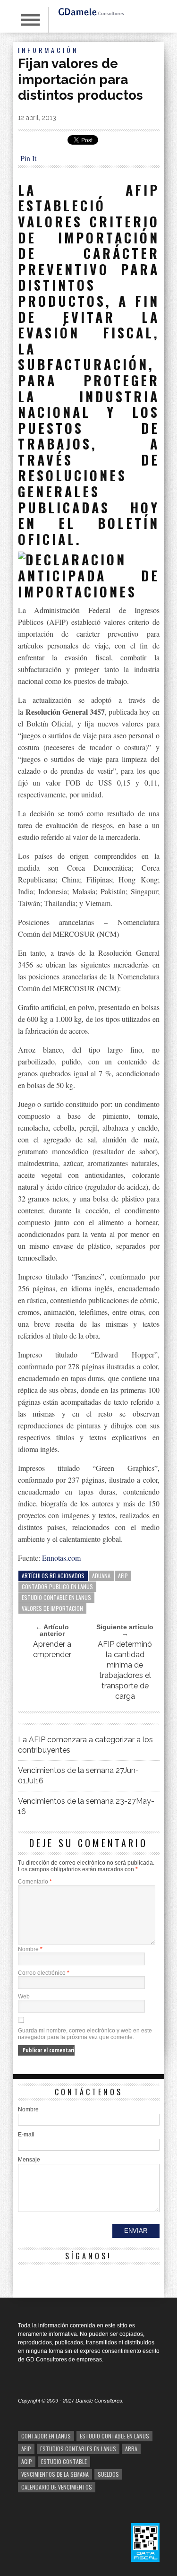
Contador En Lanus (46, 2436)
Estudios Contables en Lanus (78, 2449)
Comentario (35, 1882)
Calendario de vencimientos (57, 2487)
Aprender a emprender (52, 1649)
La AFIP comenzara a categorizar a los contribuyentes (85, 1745)
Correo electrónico (44, 1973)
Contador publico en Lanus (57, 1586)
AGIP (27, 2461)
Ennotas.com (61, 1558)
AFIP (123, 1576)
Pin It (28, 158)
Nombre (30, 1949)
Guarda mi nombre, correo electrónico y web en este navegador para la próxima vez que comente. (85, 2034)
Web (24, 1997)
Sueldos (108, 2474)
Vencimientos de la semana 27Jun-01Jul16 (78, 1776)
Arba (131, 2449)
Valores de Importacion (52, 1608)
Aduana (101, 1576)
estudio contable (64, 2461)
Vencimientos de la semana (55, 2474)
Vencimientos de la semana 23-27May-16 (86, 1806)
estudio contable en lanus (56, 1597)
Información (48, 50)
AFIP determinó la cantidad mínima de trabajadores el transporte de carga (125, 1670)
